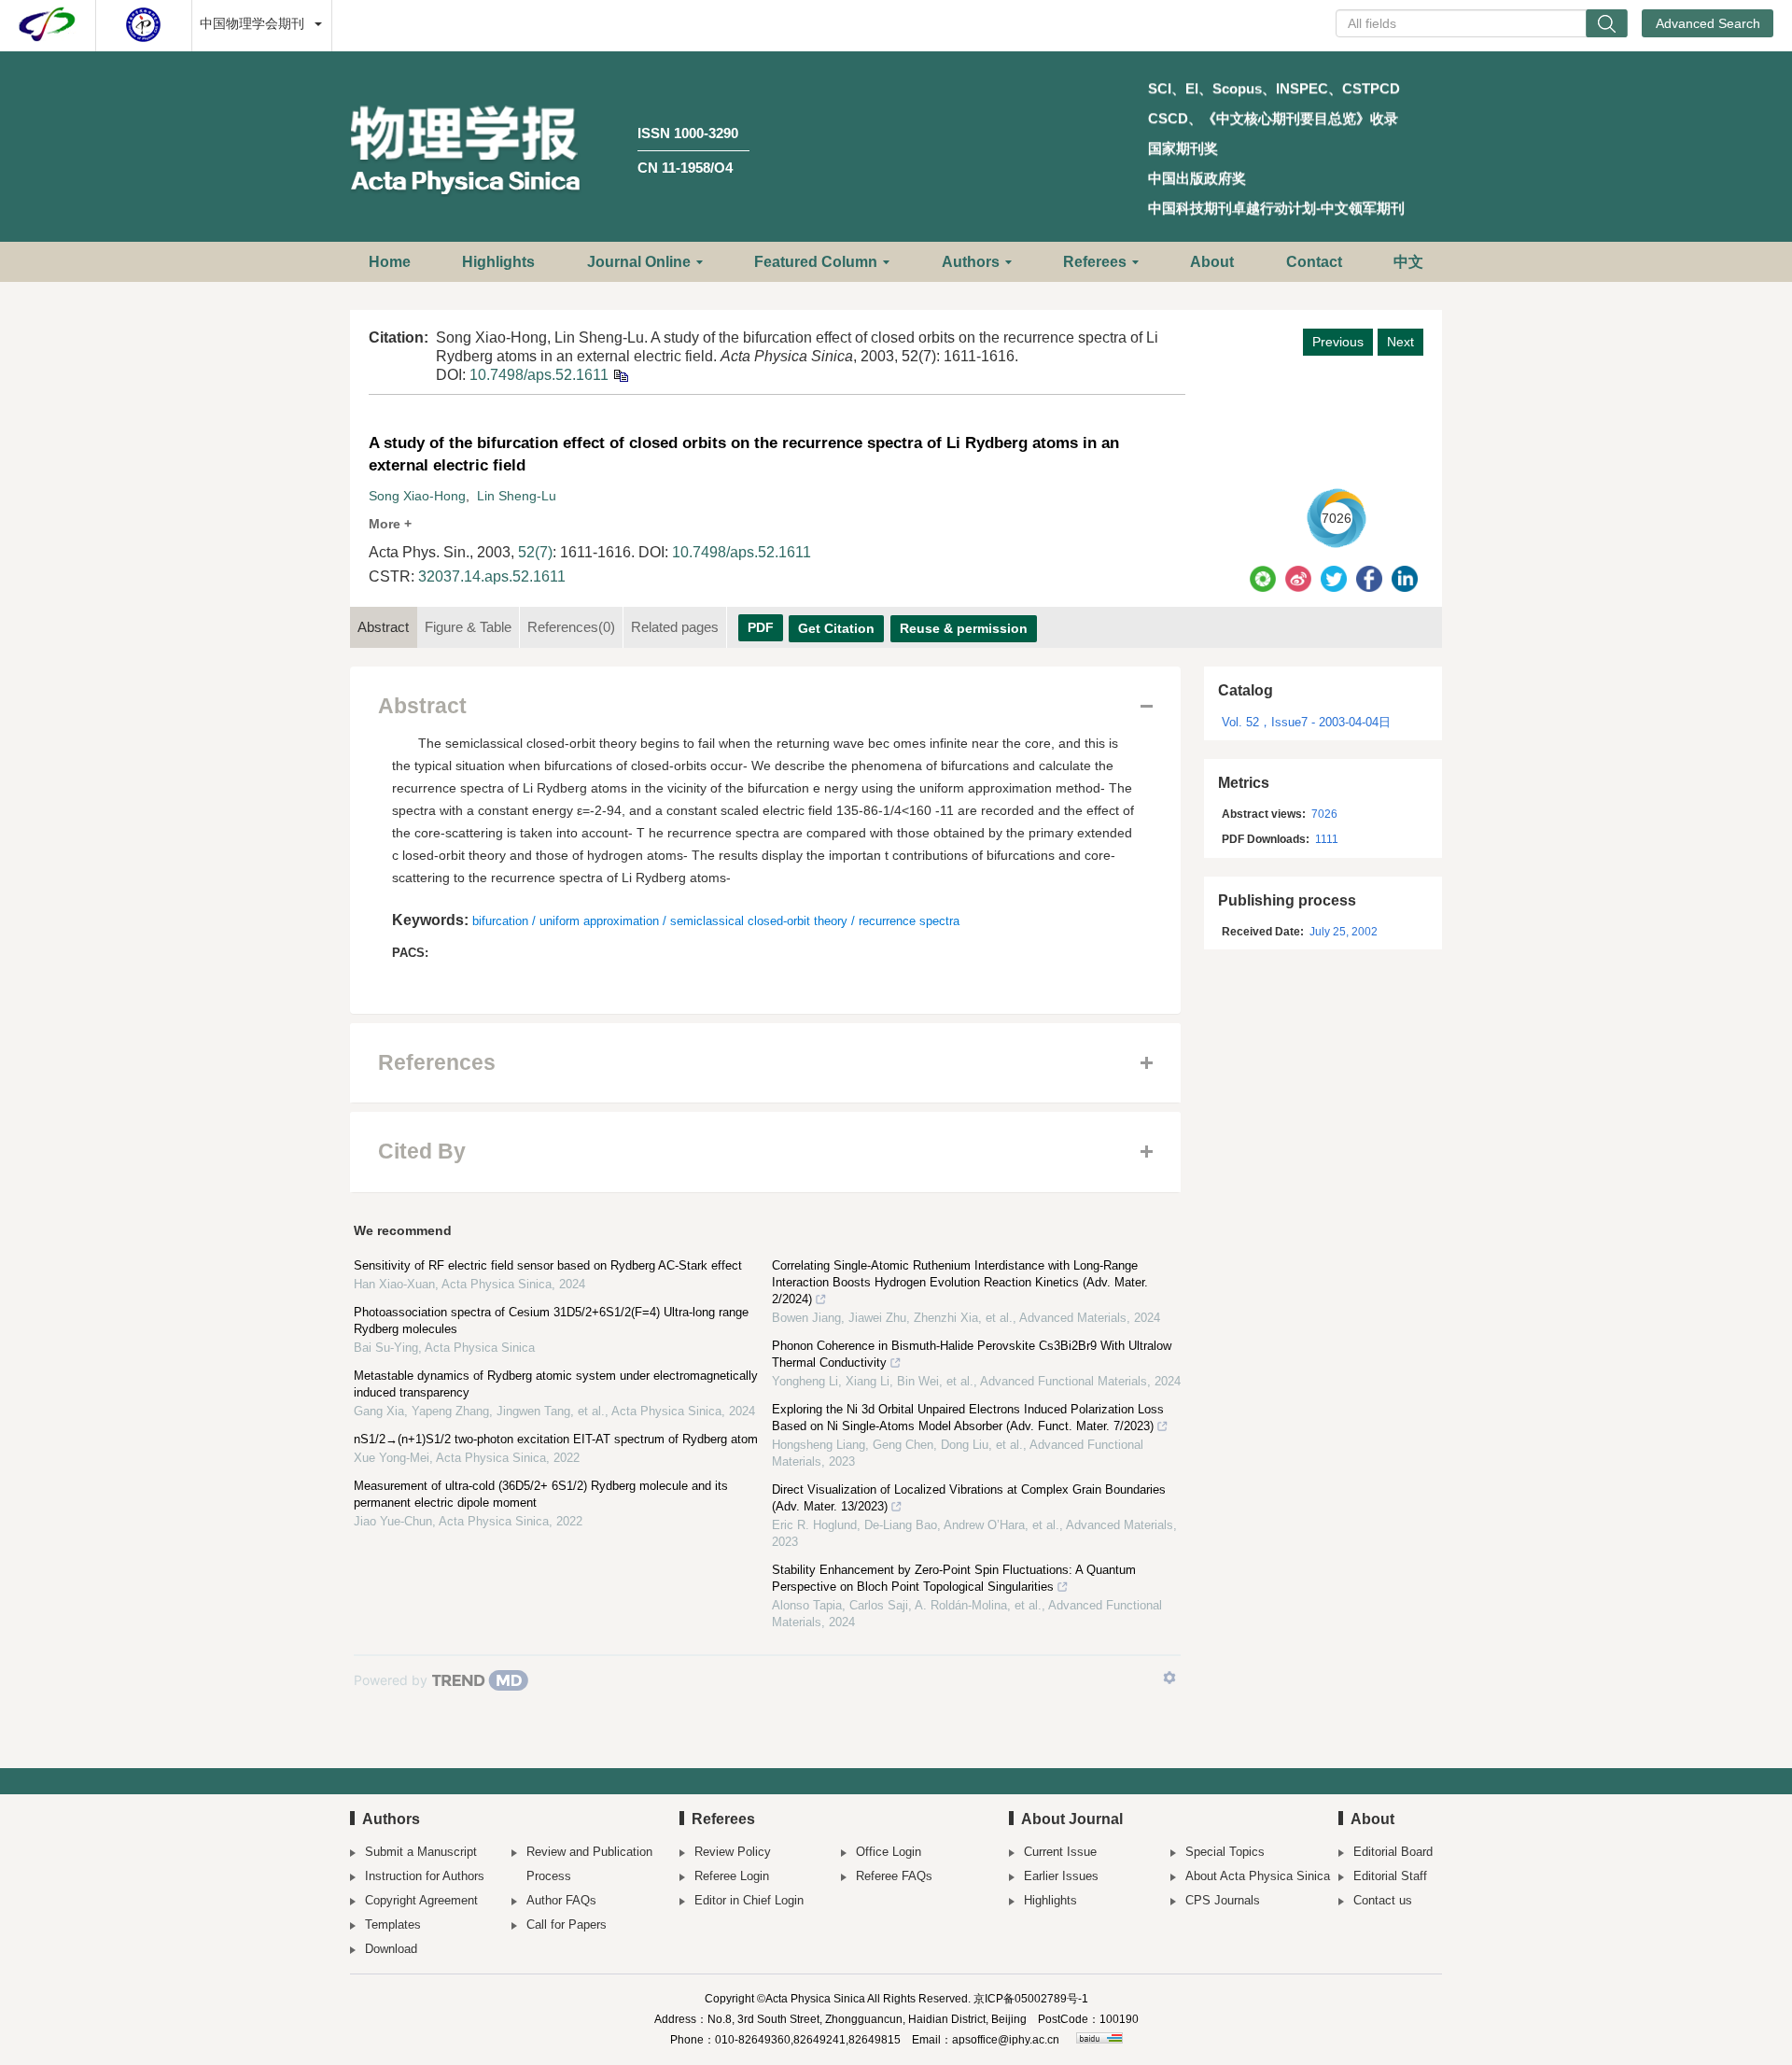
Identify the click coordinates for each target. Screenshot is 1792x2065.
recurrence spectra (909, 921)
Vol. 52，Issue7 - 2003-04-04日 (1306, 722)
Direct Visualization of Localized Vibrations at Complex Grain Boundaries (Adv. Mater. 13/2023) (969, 1498)
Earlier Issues (1061, 1876)
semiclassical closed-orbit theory (759, 921)
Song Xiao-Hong (417, 496)
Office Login (889, 1852)
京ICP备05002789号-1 (1031, 1999)
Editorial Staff (1390, 1876)
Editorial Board (1393, 1852)
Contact (1314, 262)
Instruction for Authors (425, 1876)
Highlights (498, 262)
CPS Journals (1223, 1900)
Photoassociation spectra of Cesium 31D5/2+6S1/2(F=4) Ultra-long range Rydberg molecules (551, 1320)
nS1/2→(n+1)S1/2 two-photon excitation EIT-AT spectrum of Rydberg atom (556, 1439)
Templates (393, 1925)
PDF (761, 627)
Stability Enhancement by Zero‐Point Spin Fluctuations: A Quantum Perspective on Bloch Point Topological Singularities (954, 1578)
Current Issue (1060, 1852)
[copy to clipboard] (620, 375)
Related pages (675, 627)
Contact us (1383, 1900)
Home (390, 262)
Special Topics (1225, 1852)
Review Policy (733, 1852)
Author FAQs (561, 1900)
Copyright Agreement (421, 1900)
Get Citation (836, 628)
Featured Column (816, 262)
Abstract (383, 627)
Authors (971, 262)
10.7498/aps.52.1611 (539, 375)
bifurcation (500, 921)
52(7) (535, 552)
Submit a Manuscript (421, 1852)
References (571, 627)
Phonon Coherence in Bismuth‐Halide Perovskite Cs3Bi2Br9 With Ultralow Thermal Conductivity (972, 1354)
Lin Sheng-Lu (517, 496)
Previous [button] (1338, 342)
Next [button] (1400, 342)
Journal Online (639, 262)
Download (391, 1949)
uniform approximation (599, 921)
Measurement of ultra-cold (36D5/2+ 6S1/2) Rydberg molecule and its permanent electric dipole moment (541, 1494)
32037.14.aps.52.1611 (492, 576)
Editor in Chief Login (749, 1900)
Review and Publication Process (589, 1864)
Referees (1095, 262)
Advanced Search (1708, 23)
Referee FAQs (894, 1876)
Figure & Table (468, 627)
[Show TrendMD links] (1169, 1678)
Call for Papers (567, 1925)
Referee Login (732, 1876)
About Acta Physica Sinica (1258, 1876)
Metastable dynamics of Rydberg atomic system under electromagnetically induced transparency (556, 1384)
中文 (1408, 262)
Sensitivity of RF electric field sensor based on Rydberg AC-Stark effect (548, 1265)
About (1212, 262)
